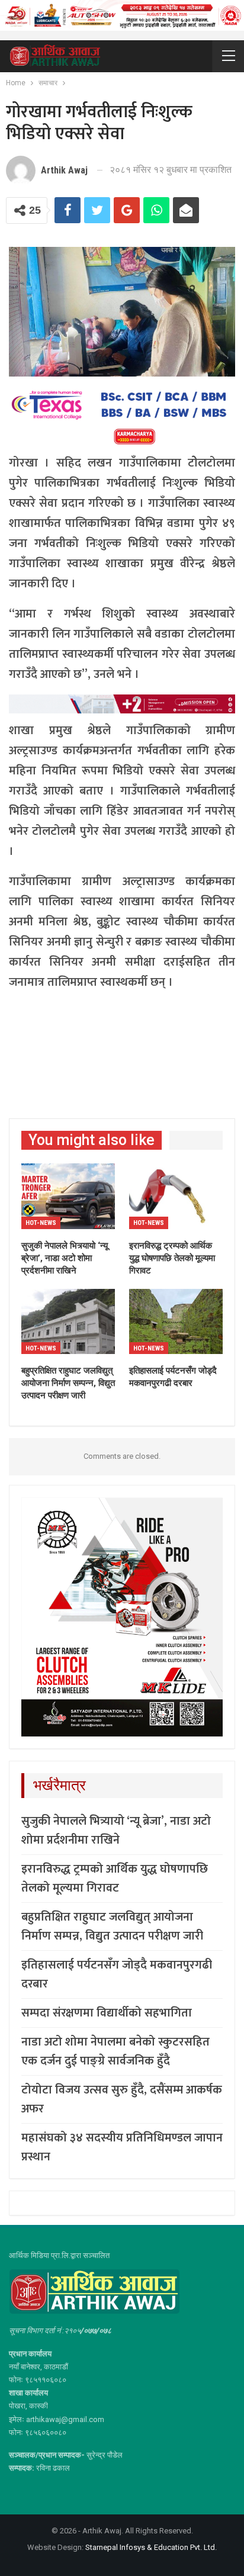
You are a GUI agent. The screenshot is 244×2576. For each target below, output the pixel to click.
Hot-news (41, 1223)
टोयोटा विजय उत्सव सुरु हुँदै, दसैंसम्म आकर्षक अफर (122, 2099)
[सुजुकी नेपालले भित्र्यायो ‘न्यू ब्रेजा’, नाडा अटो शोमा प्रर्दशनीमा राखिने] (68, 1196)
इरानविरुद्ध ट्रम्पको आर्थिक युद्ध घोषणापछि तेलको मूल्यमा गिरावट (115, 1879)
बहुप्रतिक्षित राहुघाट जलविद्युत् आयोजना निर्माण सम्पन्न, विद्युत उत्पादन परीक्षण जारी (112, 1927)
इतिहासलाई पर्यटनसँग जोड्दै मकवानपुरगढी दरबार (117, 1974)
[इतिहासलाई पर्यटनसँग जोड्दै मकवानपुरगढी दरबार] (176, 1322)
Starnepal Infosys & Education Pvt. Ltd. (151, 2547)
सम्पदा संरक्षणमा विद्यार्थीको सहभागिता (107, 2013)
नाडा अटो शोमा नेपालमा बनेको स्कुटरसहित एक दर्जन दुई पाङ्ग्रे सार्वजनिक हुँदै (115, 2051)
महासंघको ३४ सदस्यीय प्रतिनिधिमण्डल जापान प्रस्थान (122, 2147)
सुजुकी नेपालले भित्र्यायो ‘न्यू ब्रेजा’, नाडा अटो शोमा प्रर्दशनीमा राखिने (116, 1831)
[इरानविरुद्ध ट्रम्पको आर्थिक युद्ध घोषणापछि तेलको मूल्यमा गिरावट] (176, 1196)
